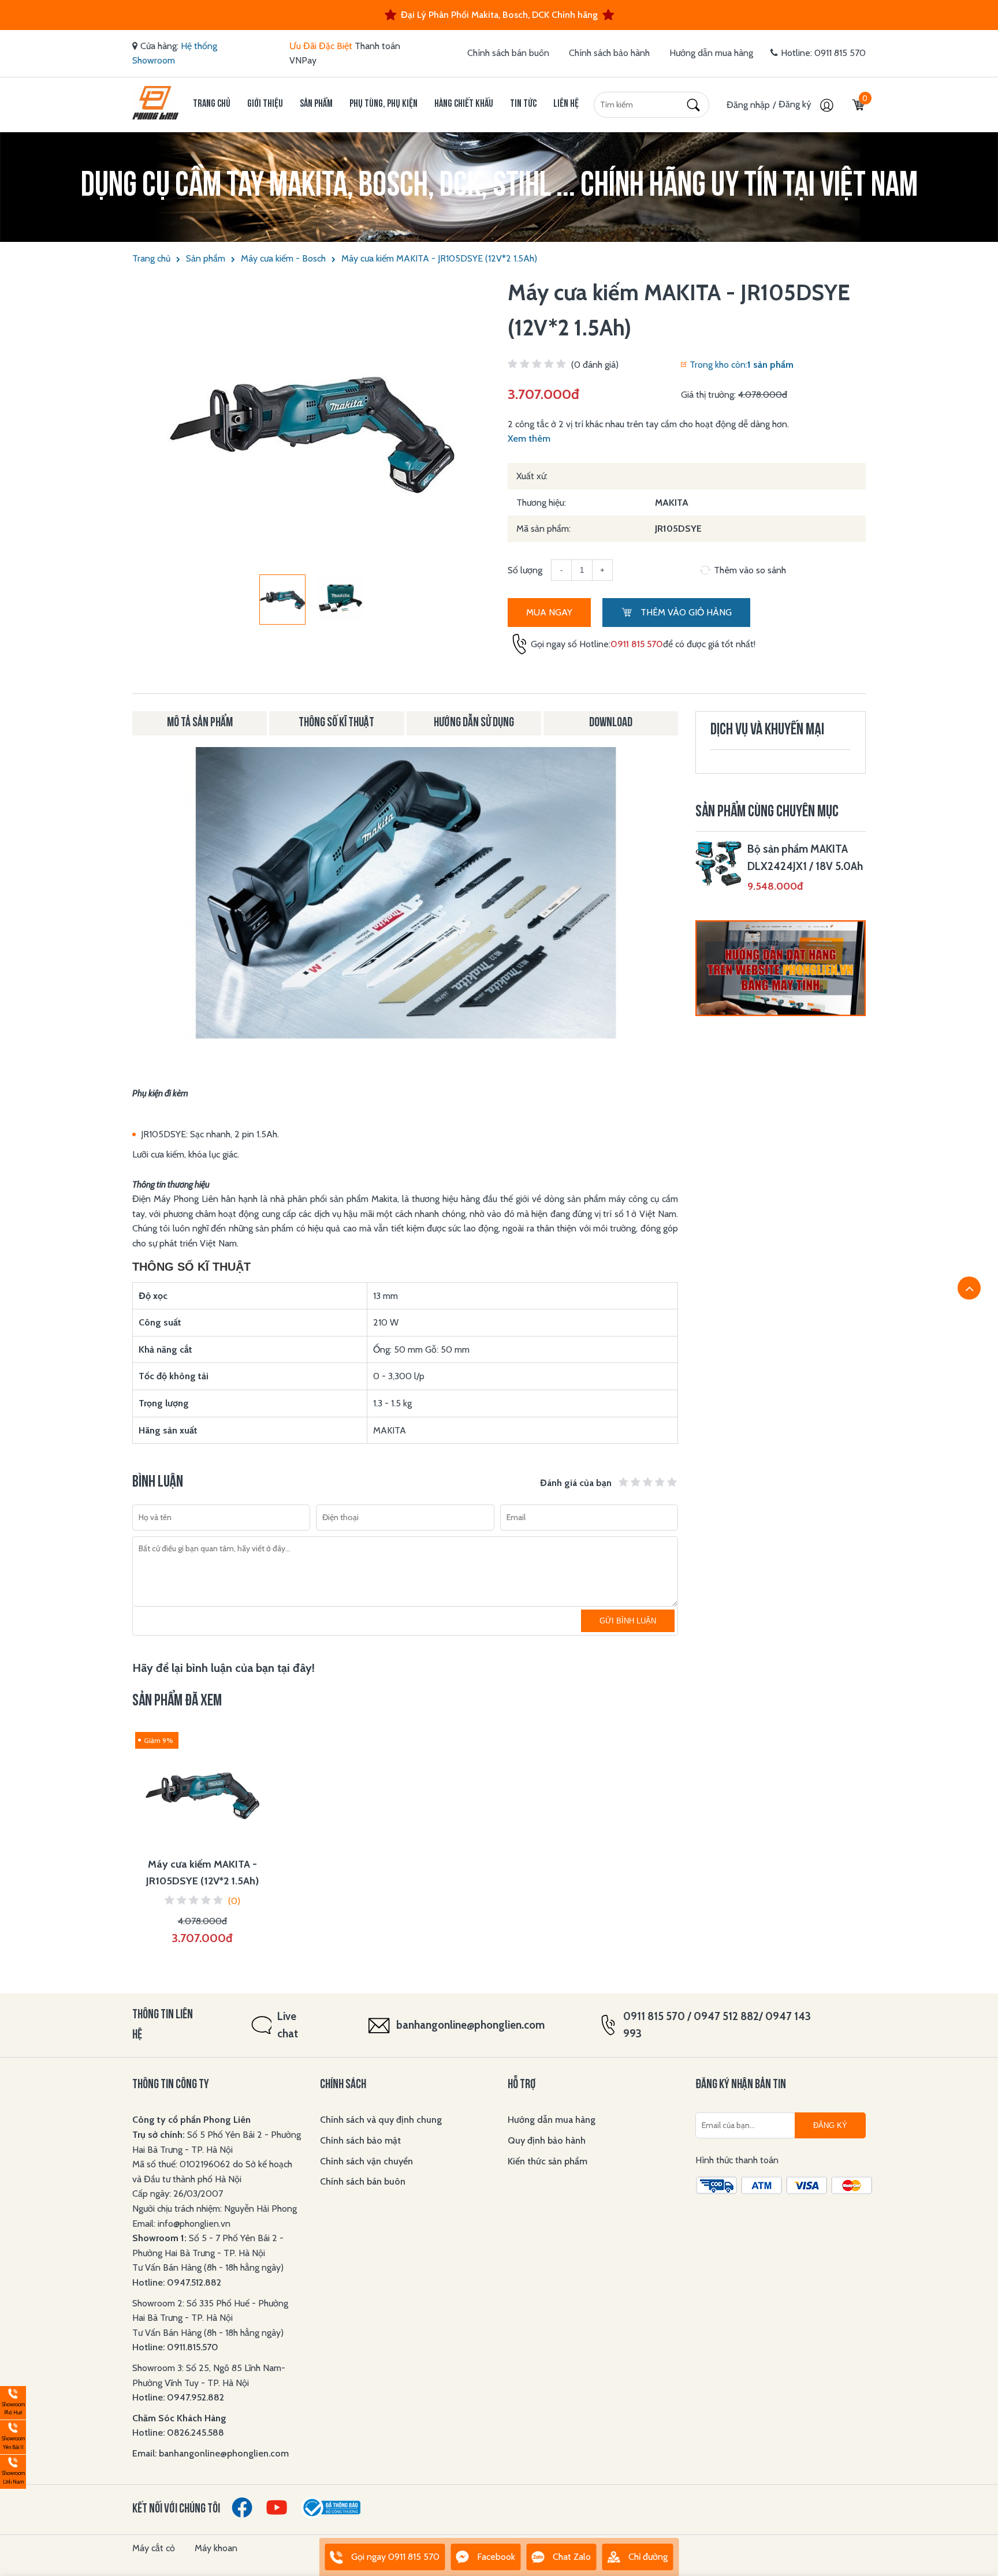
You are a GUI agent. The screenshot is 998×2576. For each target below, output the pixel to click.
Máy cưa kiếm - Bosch (283, 258)
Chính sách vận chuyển (366, 2161)
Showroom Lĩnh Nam (12, 2470)
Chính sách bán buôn (508, 53)
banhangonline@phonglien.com (470, 2025)
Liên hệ (566, 104)
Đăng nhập (748, 105)
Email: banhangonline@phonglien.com (211, 2453)
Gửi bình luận (628, 1621)
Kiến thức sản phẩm (548, 2161)
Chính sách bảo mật (360, 2140)
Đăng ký (796, 104)
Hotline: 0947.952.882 (178, 2397)
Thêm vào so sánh (750, 570)
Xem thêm (529, 438)
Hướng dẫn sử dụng (474, 723)
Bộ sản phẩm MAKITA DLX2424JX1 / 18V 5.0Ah (805, 858)
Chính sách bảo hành (609, 53)
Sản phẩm (316, 104)
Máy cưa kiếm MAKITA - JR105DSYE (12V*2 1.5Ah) (439, 258)
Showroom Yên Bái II (12, 2435)
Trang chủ (212, 104)
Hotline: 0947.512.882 (177, 2282)
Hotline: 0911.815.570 (176, 2347)
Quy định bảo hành (547, 2140)
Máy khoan (216, 2548)
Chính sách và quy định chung (381, 2120)
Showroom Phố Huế (12, 2401)
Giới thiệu (265, 104)
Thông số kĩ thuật (336, 723)
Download (611, 723)
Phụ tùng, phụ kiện (383, 104)
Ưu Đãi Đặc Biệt (321, 46)
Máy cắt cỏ (154, 2548)
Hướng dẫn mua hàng (711, 53)
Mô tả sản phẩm (200, 723)
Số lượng (525, 570)
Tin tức (523, 104)
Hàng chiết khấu (464, 104)
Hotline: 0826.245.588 (178, 2433)
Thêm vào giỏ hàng (685, 612)
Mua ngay (549, 612)
